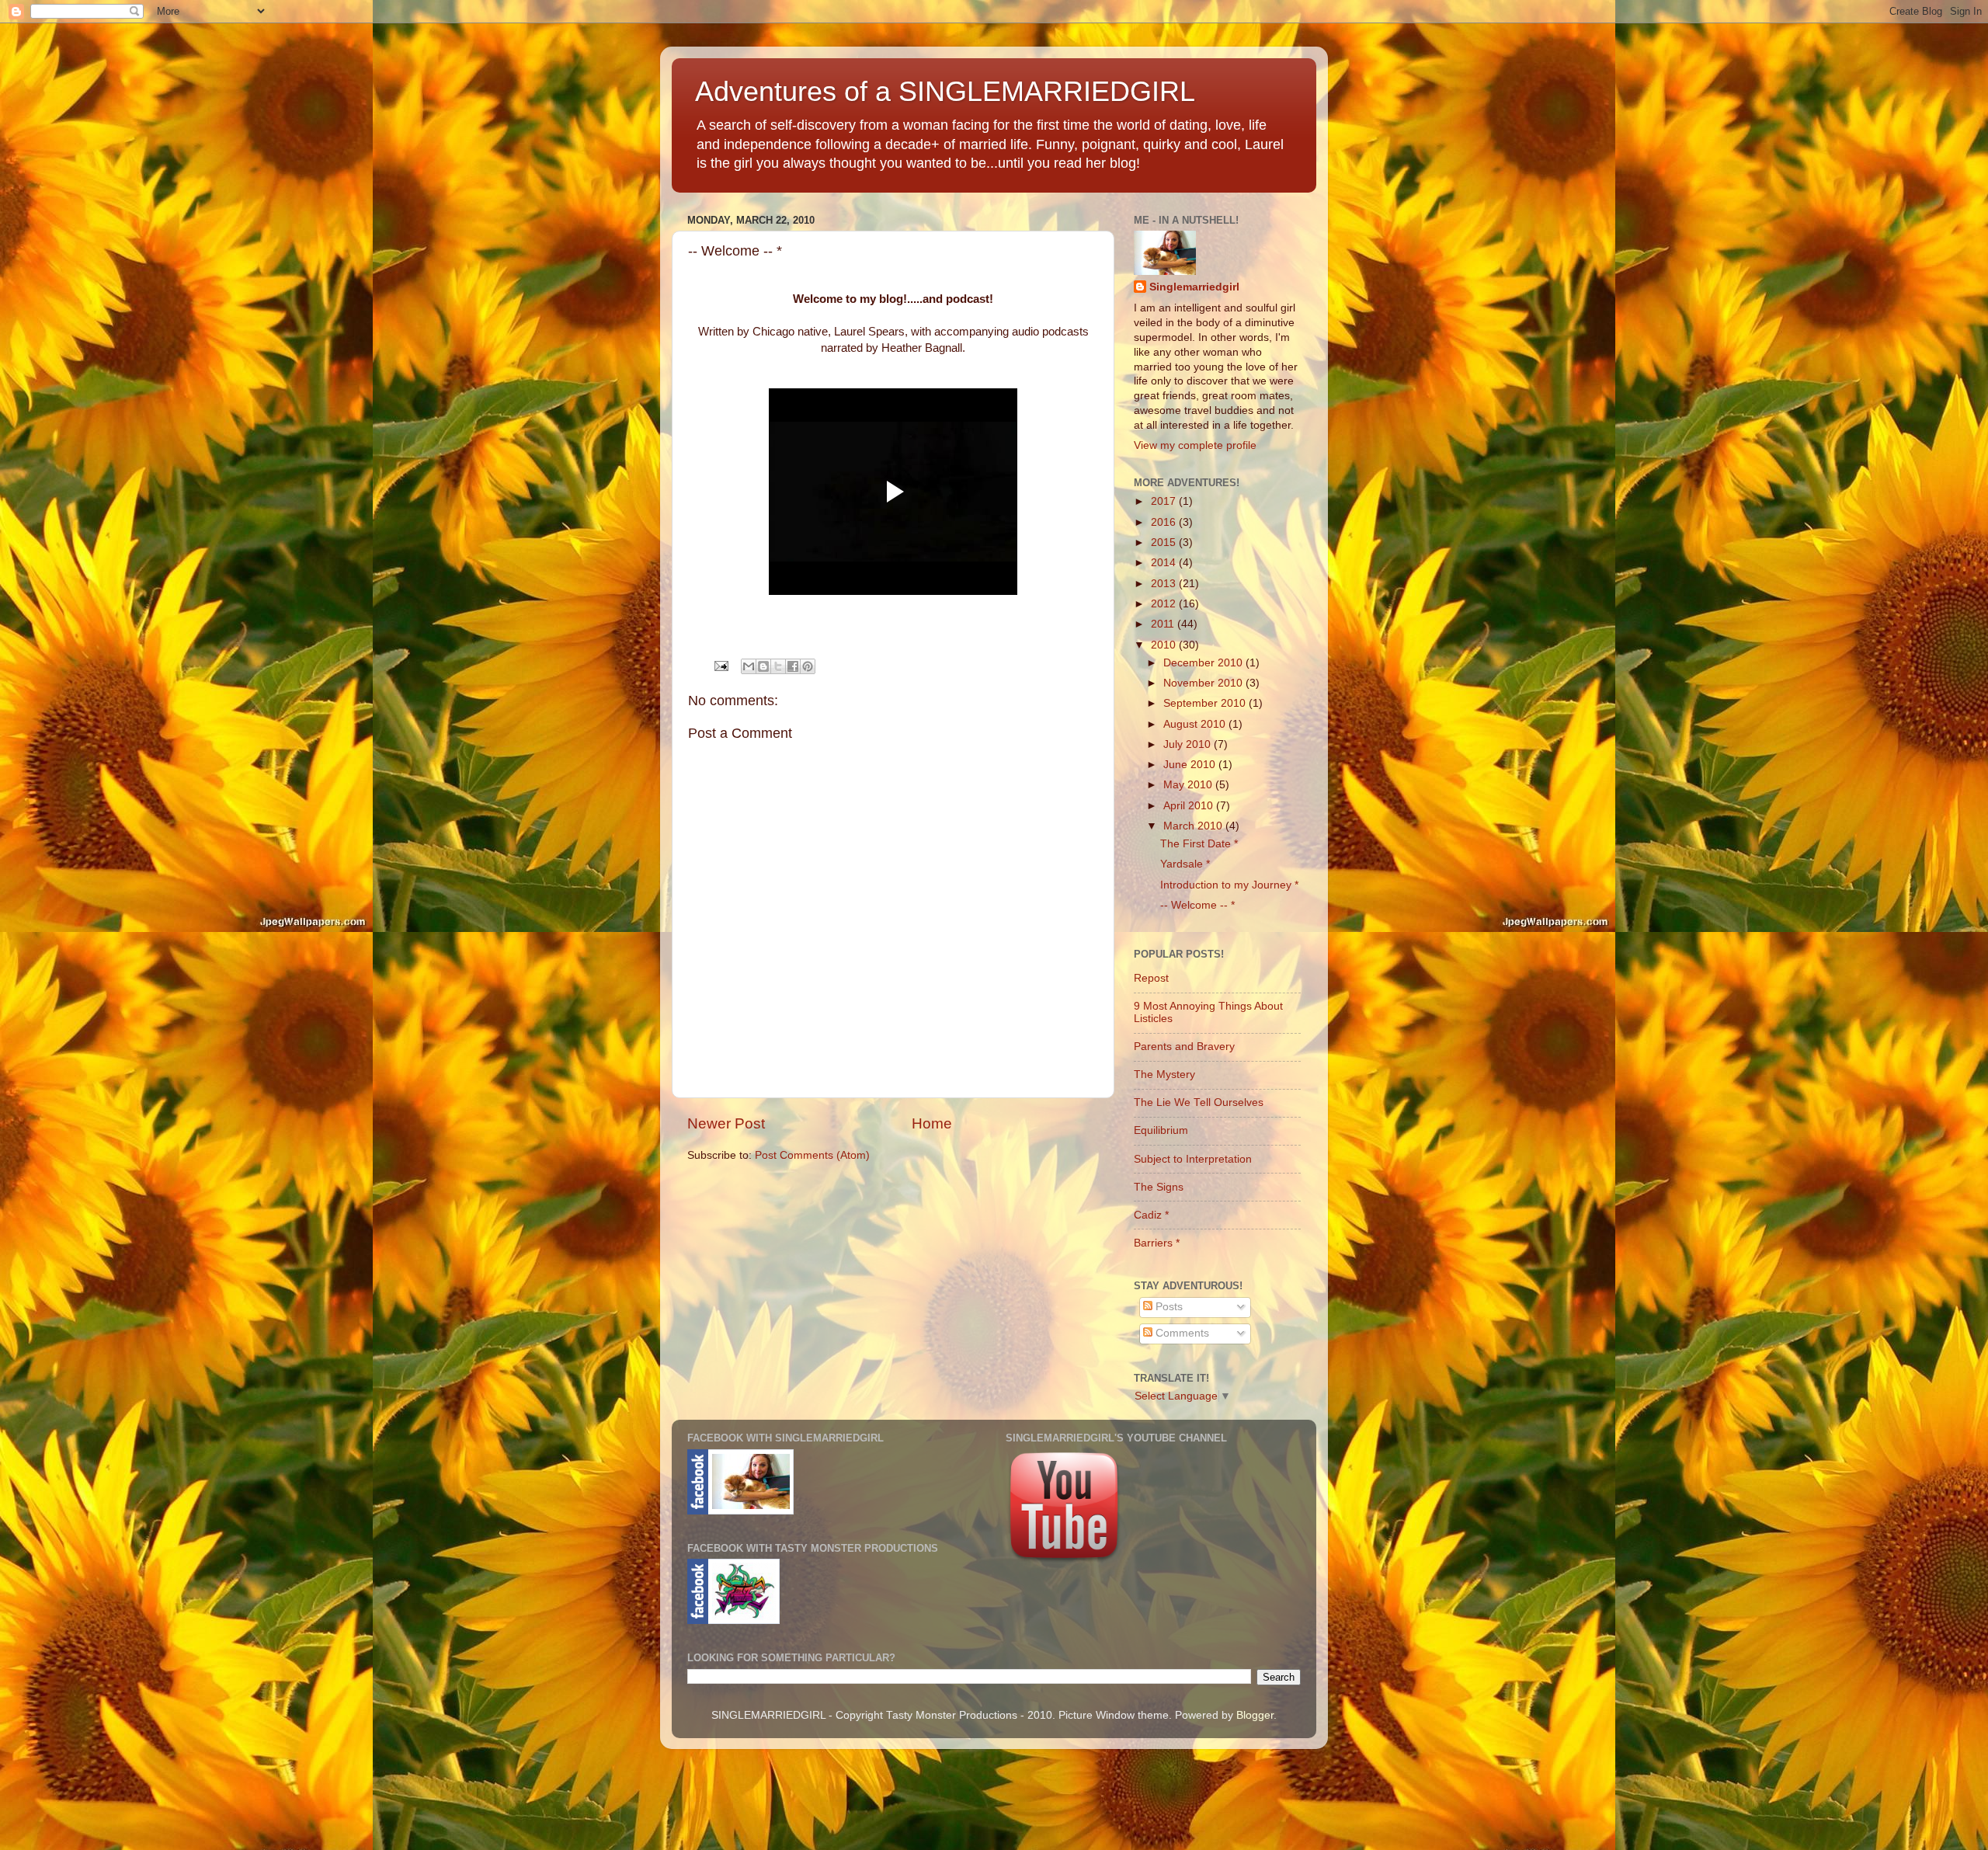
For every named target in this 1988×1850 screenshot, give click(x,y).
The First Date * (1199, 844)
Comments (1181, 1333)
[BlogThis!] (763, 666)
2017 (1165, 501)
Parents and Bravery (1184, 1047)
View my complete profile (1195, 445)
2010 (1165, 645)
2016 (1165, 522)
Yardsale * (1185, 864)
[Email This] (749, 666)
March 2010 (1194, 826)
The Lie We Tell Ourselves (1199, 1102)
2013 (1165, 584)
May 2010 (1189, 785)
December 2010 (1204, 663)
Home (932, 1123)
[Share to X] (778, 666)
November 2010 (1204, 683)
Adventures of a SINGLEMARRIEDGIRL (945, 91)
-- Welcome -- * (1197, 905)
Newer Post (726, 1123)
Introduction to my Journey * (1229, 885)
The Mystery (1164, 1075)
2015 (1165, 542)
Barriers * (1157, 1243)
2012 (1165, 604)
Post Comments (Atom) (812, 1155)
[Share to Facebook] (793, 666)
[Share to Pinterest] (808, 666)
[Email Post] (720, 665)
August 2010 (1196, 724)
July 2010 (1189, 744)
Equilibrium (1161, 1130)
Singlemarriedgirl (1194, 287)
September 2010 (1206, 703)
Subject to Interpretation (1193, 1159)
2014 (1165, 563)
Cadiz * (1151, 1215)
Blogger (1255, 1715)
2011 (1164, 624)
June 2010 (1191, 765)
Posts (1168, 1307)
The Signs (1159, 1187)
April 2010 (1190, 806)
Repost (1151, 978)
